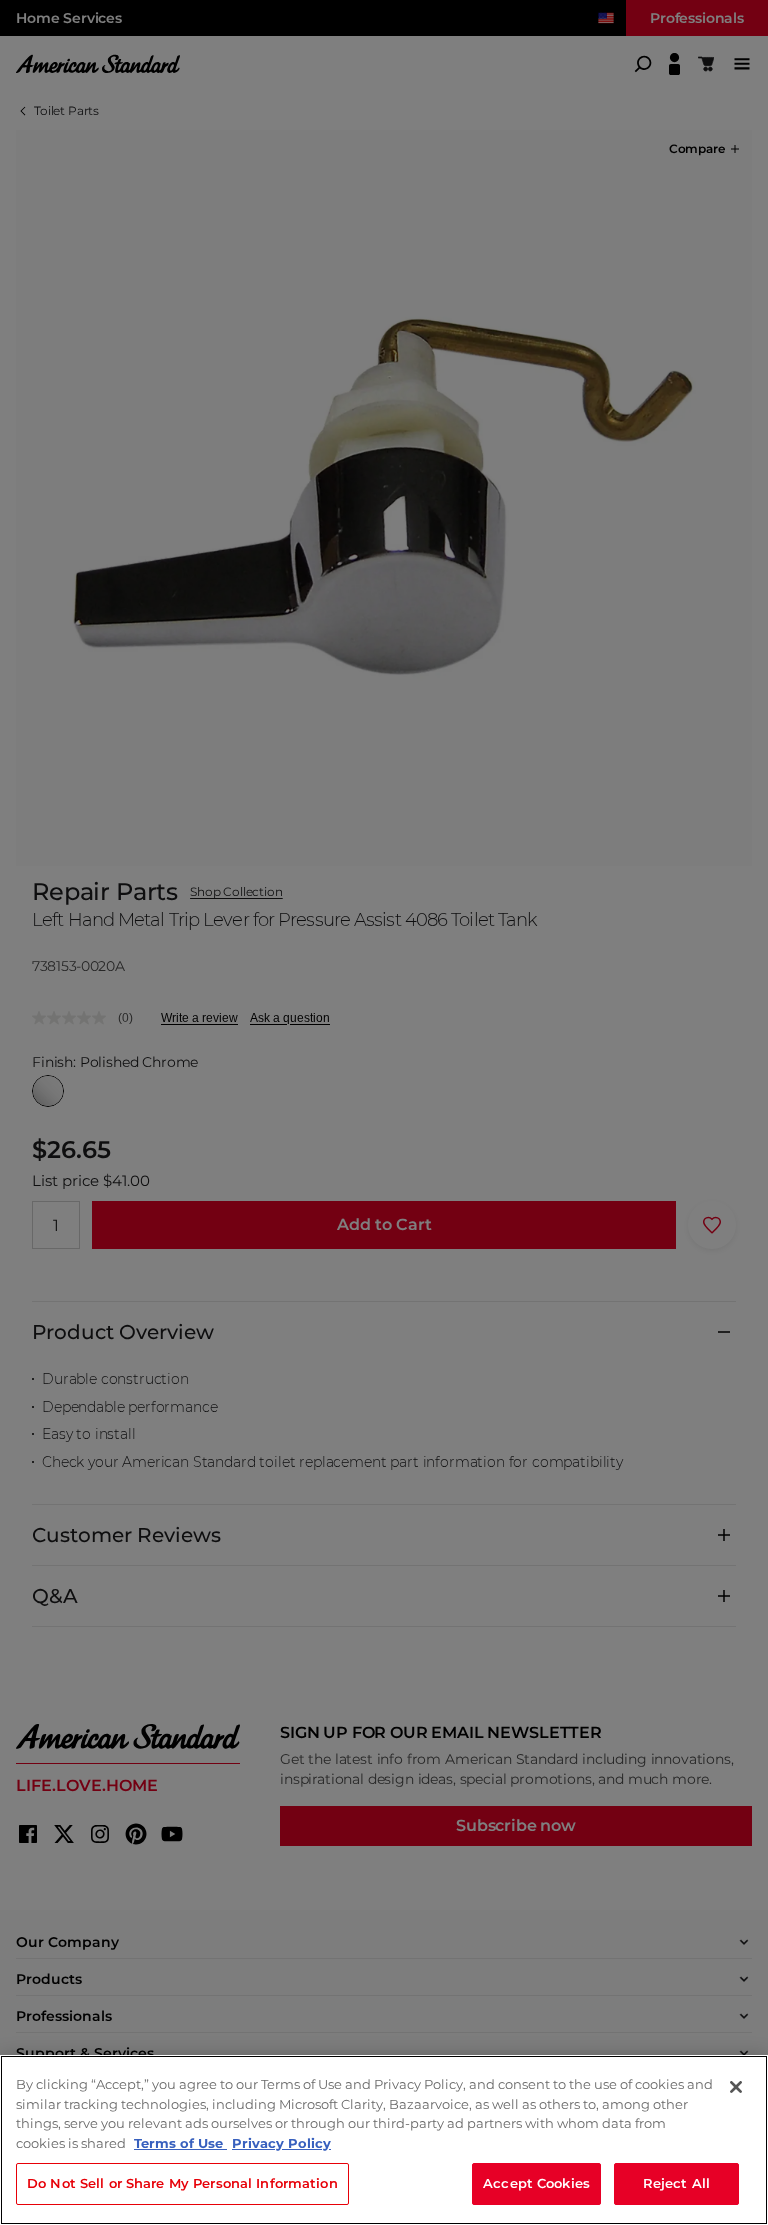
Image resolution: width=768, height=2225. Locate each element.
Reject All (676, 2183)
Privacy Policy (281, 2143)
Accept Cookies (536, 2183)
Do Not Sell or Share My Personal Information (182, 2183)
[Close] (736, 2087)
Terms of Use (180, 2143)
